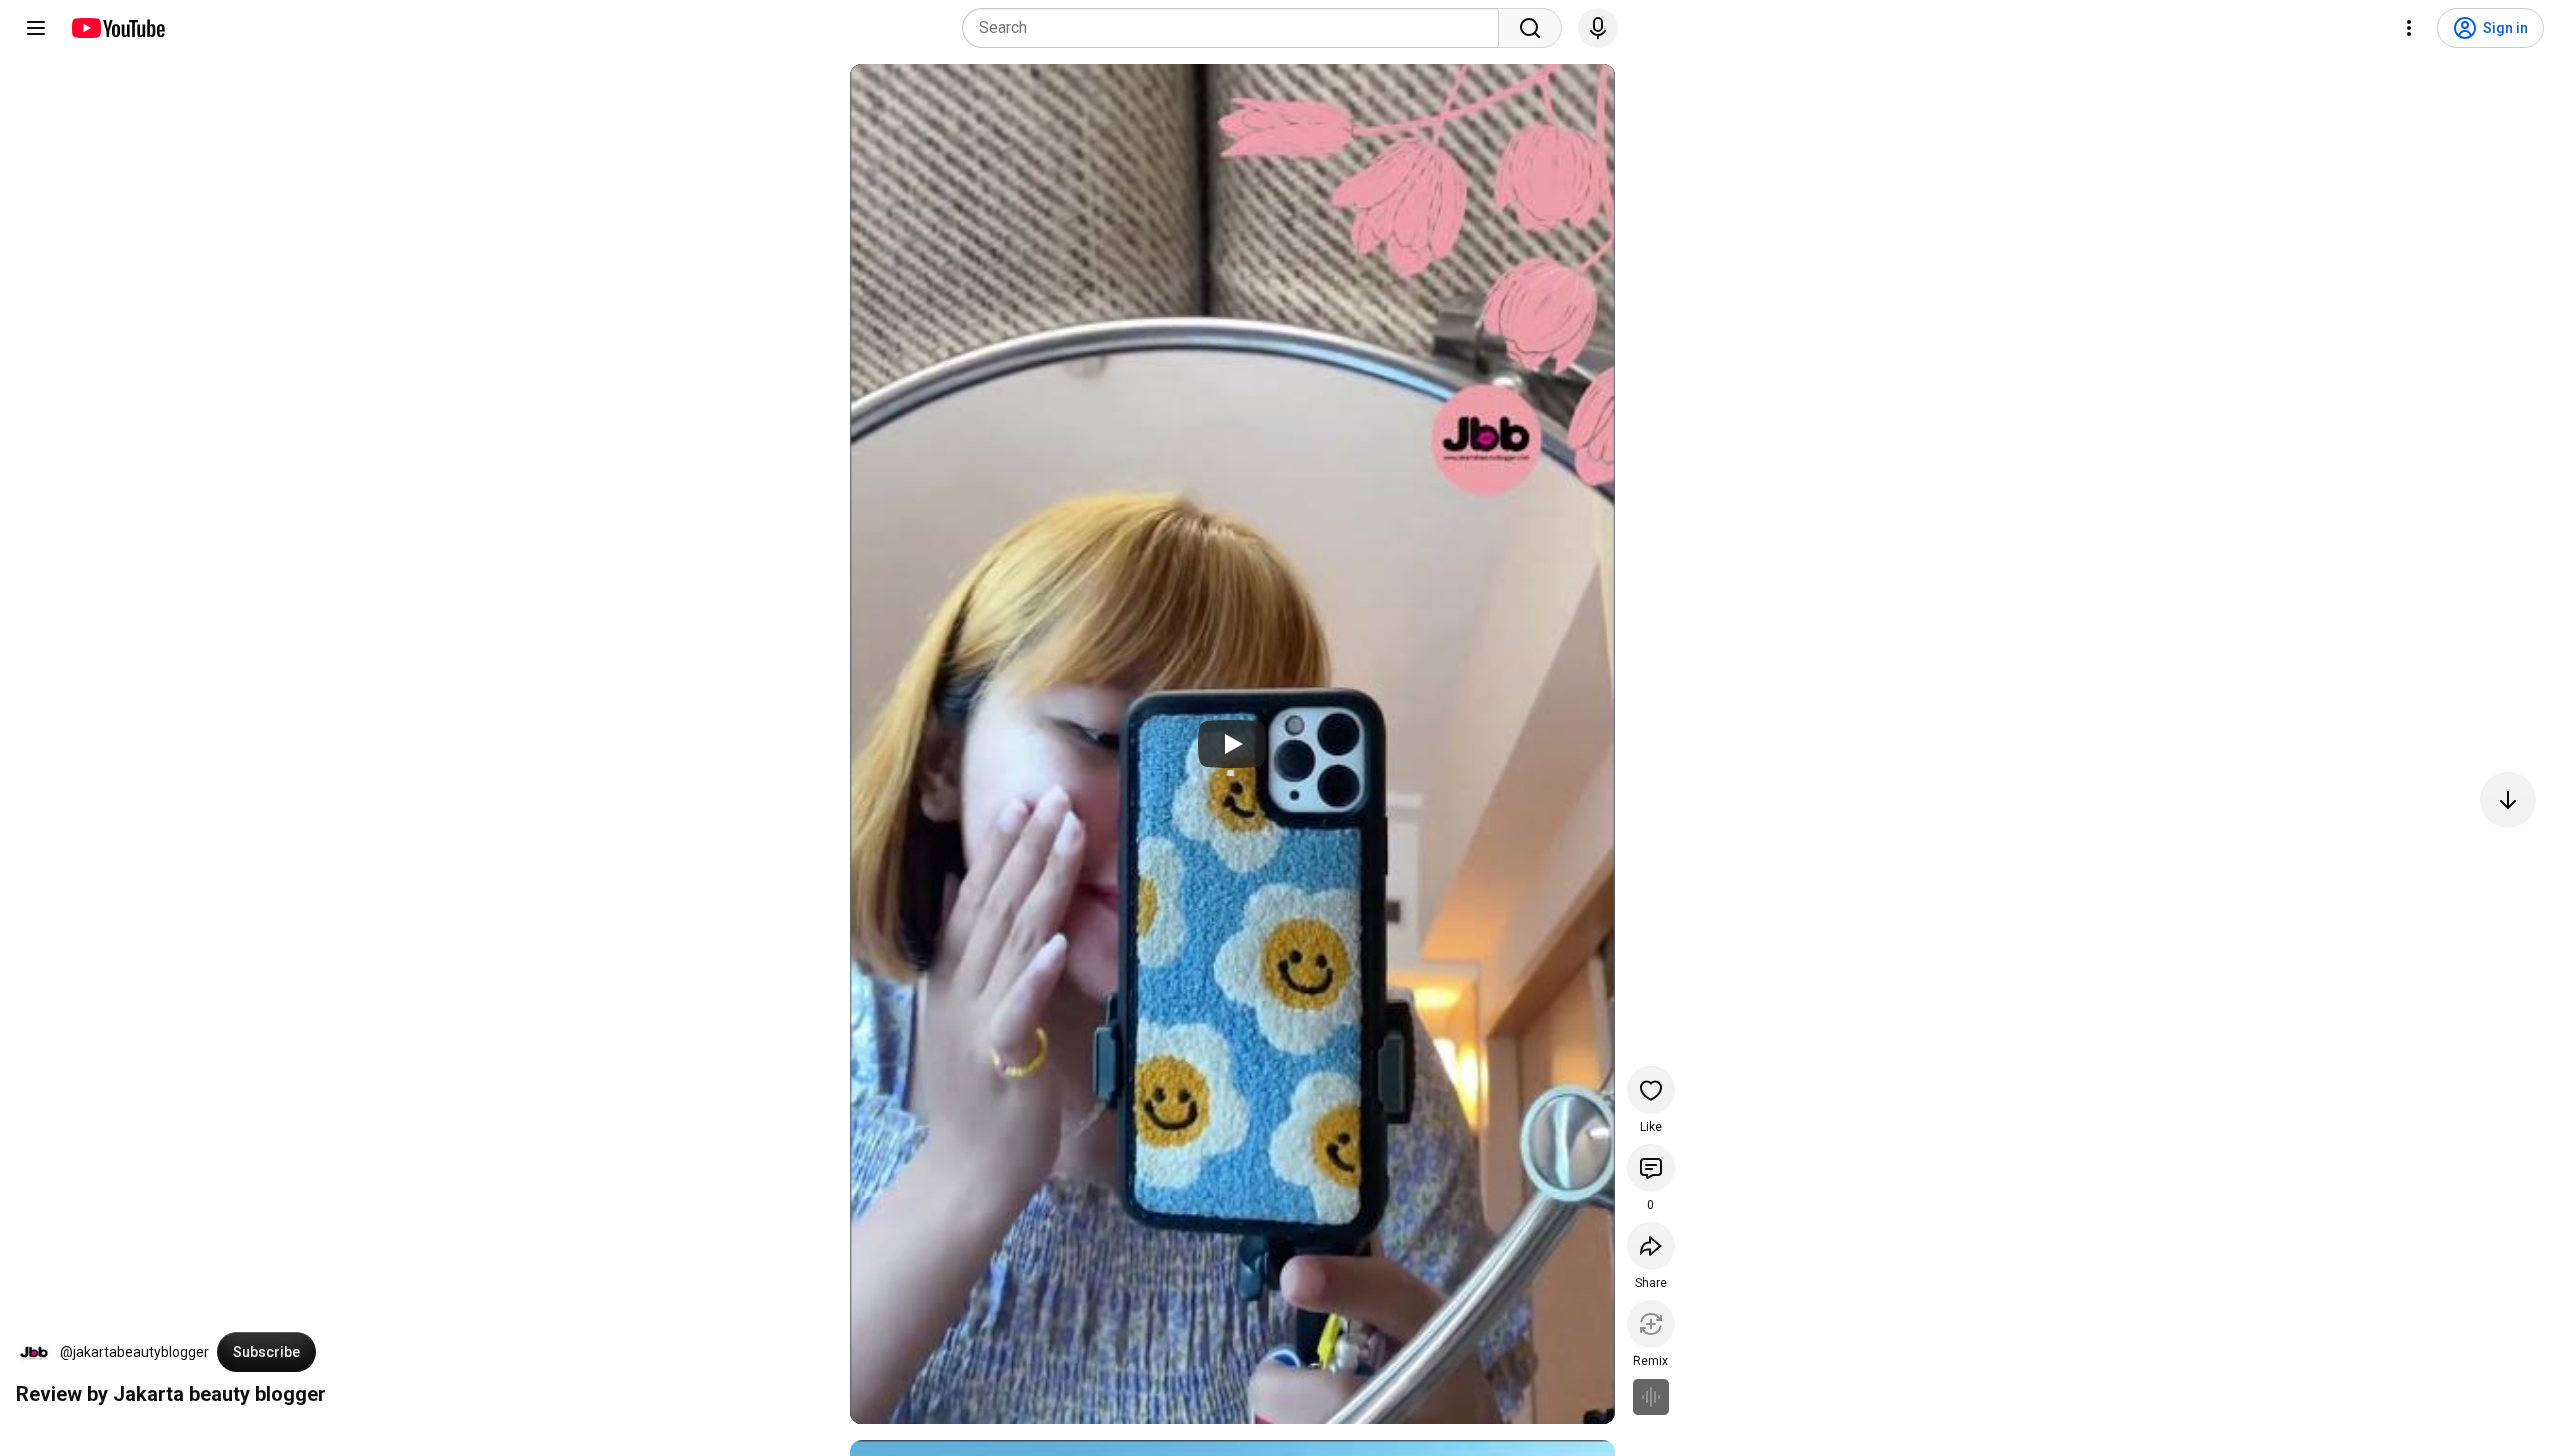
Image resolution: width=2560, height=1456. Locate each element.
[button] (34, 1352)
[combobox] (1236, 28)
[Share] (1651, 1246)
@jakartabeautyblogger (134, 1352)
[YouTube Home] (117, 28)
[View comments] (1651, 1168)
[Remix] (1651, 1324)
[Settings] (2409, 28)
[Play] (1232, 744)
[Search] (1530, 28)
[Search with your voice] (1598, 28)
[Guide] (36, 28)
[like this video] (1651, 1090)
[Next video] (2508, 800)
